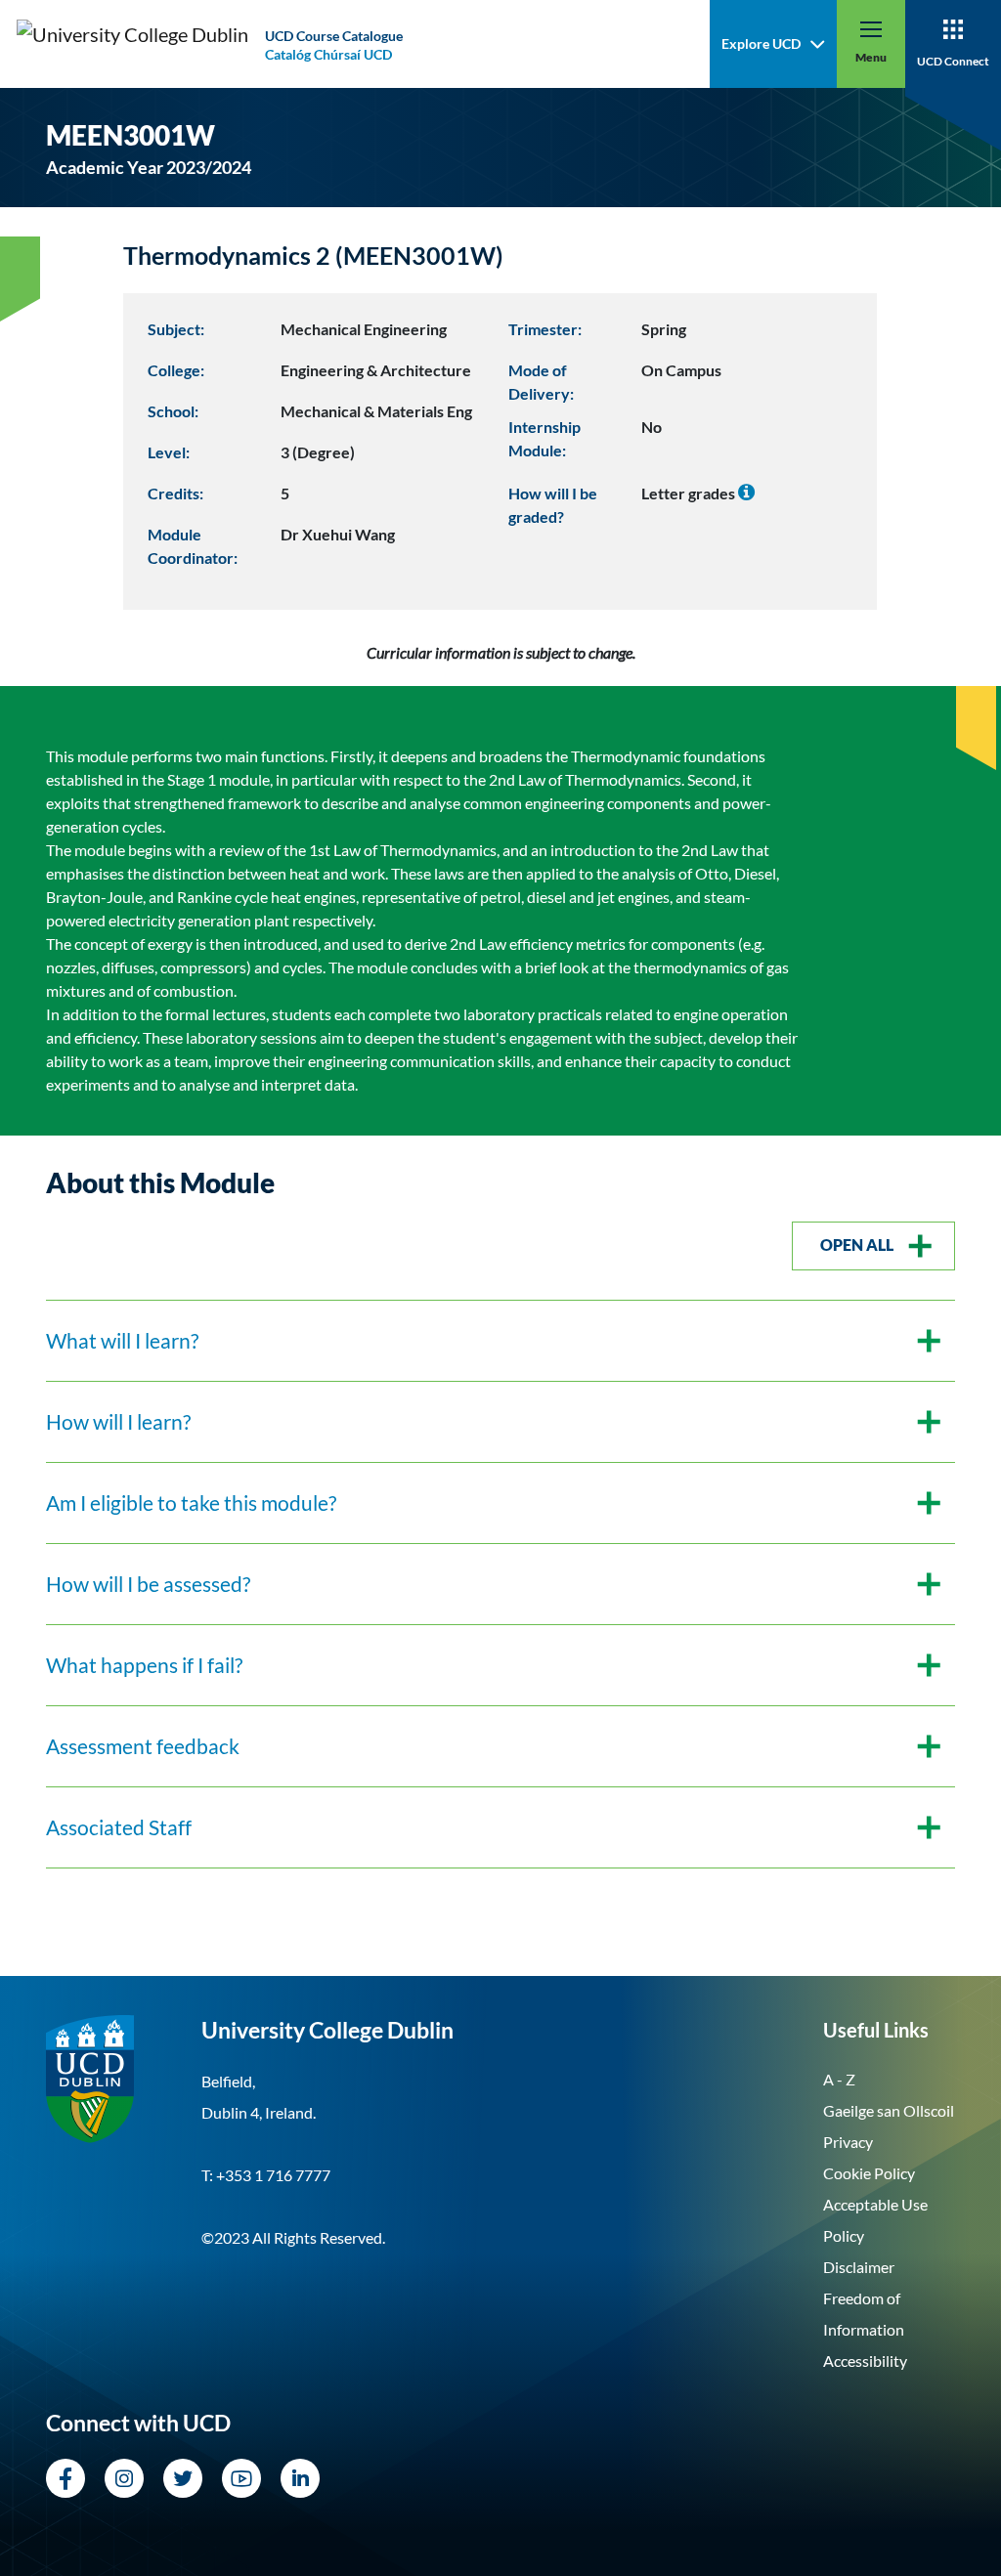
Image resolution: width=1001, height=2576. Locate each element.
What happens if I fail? (144, 1665)
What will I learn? (122, 1341)
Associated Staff (119, 1827)
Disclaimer (859, 2267)
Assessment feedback (143, 1746)
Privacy (848, 2142)
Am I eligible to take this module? (191, 1503)
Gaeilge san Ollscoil (889, 2110)
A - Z (839, 2079)
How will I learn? (118, 1422)
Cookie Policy (869, 2173)
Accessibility (865, 2361)
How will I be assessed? (148, 1584)
